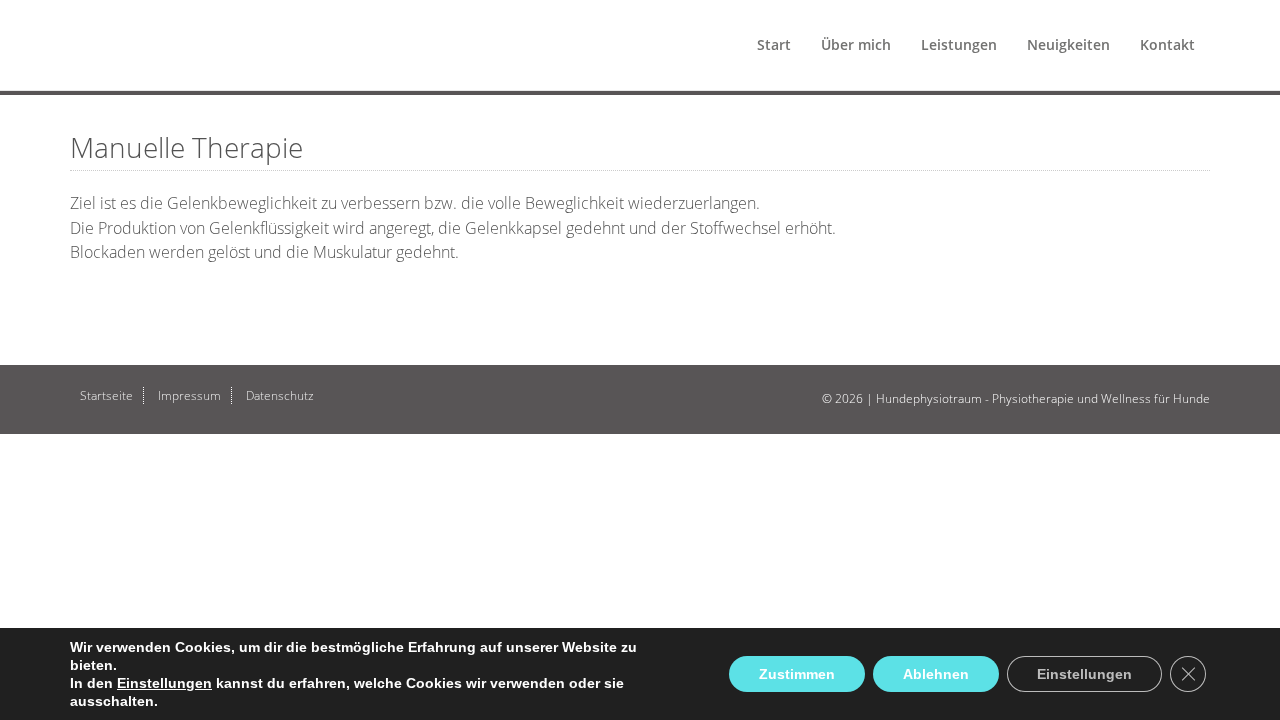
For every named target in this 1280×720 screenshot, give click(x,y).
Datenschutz (280, 395)
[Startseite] (62, 25)
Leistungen (959, 44)
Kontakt (1167, 44)
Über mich (856, 44)
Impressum (189, 395)
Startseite (106, 395)
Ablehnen (936, 674)
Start (774, 44)
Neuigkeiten (1068, 44)
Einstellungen (164, 683)
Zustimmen (797, 674)
